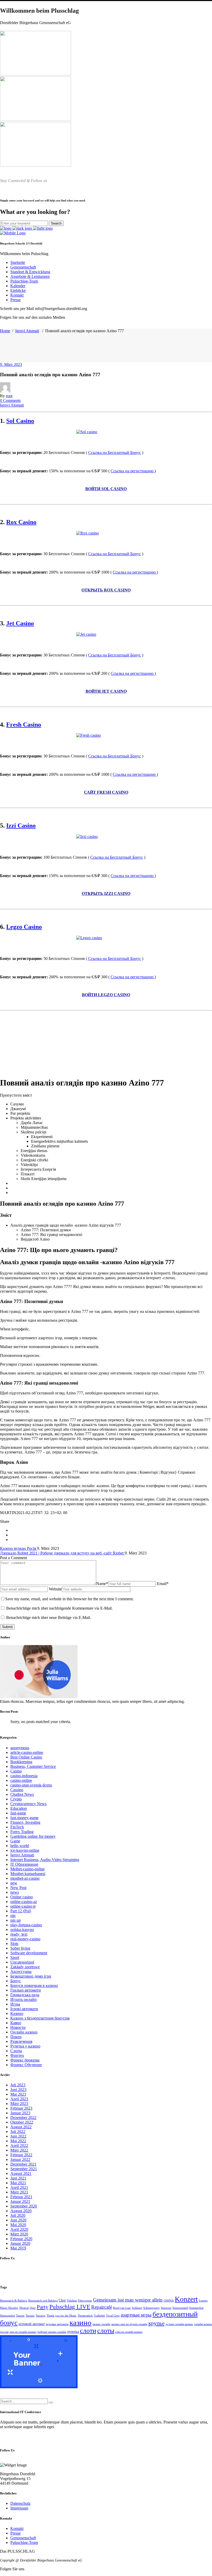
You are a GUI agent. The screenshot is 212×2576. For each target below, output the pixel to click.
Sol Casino (20, 421)
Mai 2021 (18, 2183)
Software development (29, 1953)
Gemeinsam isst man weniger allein (128, 2300)
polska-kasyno (22, 1930)
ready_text (19, 1934)
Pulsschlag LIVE (70, 2307)
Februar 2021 (21, 2197)
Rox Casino (21, 522)
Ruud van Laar (122, 2308)
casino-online (21, 1780)
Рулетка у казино (25, 2046)
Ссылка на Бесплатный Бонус (115, 453)
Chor (62, 2300)
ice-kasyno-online (25, 1850)
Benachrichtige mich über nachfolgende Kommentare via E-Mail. (59, 1608)
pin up (16, 1920)
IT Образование (24, 1864)
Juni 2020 (18, 2220)
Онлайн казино (24, 2032)
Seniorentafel (180, 2308)
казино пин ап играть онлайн (129, 2324)
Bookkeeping (21, 1762)
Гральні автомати (26, 1990)
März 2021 (19, 2192)
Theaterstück (85, 2316)
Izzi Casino (21, 826)
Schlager (137, 2308)
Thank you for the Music (62, 2316)
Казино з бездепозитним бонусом (40, 2018)
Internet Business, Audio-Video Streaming (45, 1860)
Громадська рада (25, 1995)
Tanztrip (41, 2316)
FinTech (17, 1827)
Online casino (22, 1897)
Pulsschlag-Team (24, 2542)
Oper (33, 2308)
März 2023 (19, 2104)
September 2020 (24, 2206)
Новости (18, 2027)
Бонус (16, 1981)
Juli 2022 (18, 2132)
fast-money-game (24, 1818)
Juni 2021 (18, 2178)
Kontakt (17, 2528)
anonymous (20, 1748)
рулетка (73, 2332)
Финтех (17, 2055)
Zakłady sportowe (25, 1967)
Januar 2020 (20, 2243)
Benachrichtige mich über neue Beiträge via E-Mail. (49, 1618)
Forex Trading (22, 1832)
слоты (106, 2331)
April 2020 (19, 2229)
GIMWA (169, 2301)
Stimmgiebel (7, 2316)
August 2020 (21, 2211)
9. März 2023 (11, 364)
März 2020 (19, 2234)
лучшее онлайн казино (179, 2324)
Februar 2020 (21, 2239)
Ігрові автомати (24, 2009)
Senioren (166, 2308)
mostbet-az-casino (25, 1878)
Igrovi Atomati (27, 331)
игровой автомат (32, 2324)
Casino (16, 1771)
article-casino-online (27, 1752)
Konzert (186, 2299)
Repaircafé (102, 2307)
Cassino (17, 1790)
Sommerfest (196, 2308)
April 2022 (19, 2146)
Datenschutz (20, 2503)
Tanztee (30, 2316)
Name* (102, 1584)
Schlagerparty (152, 2308)
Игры (15, 2004)
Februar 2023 (21, 2108)
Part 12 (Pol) (21, 1911)
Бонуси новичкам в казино (34, 1985)
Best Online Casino (26, 1757)
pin (13, 1916)
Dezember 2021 (23, 2164)
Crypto (16, 1799)
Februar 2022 (21, 2155)
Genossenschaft (23, 2538)
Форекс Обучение (26, 2065)
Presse (16, 2533)
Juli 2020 (18, 2215)
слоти (88, 2331)
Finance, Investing (25, 1822)
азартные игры (136, 2315)
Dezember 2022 (23, 2118)
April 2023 (19, 2099)
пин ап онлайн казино (23, 2332)
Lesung (203, 2301)
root (9, 396)
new (14, 1883)
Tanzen (20, 2316)
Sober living (20, 1948)
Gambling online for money (33, 1836)
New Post (18, 1888)
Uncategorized (22, 1962)
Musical (24, 2308)
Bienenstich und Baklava (43, 2301)
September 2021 (24, 2169)
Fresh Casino (24, 725)
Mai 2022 (18, 2141)
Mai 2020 (18, 2225)
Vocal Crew (113, 2316)
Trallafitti (99, 2316)
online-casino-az (24, 1902)
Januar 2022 (20, 2159)
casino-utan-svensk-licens (31, 1785)
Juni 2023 (18, 2090)
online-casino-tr (23, 1906)
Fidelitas (72, 2301)
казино (81, 2322)
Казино (17, 2013)
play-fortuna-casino (26, 1925)
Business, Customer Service (33, 1766)
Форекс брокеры (25, 2060)
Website (55, 1589)
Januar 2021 (20, 2201)
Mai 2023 (18, 2094)
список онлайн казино (129, 2332)
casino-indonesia (24, 1776)
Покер (16, 2037)
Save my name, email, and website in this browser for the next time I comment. (69, 1599)
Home (5, 331)
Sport (15, 1958)
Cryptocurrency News (28, 1804)
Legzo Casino (24, 927)
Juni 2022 (18, 2136)
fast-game (18, 1813)
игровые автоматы (57, 2324)
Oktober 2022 (22, 2122)
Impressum (19, 2508)
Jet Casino (20, 623)
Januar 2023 (20, 2113)
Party (43, 2307)
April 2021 (19, 2187)
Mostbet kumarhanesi (28, 1874)
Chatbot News (22, 1794)
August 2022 (21, 2127)
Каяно (16, 2023)
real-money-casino (25, 1939)
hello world (20, 1846)
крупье (156, 2323)
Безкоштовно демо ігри (31, 1976)
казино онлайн (101, 2324)
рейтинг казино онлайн (52, 2332)
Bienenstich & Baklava (14, 2301)
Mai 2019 (18, 2248)
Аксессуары (21, 1971)
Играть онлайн (24, 1999)
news (15, 1892)
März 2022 (19, 2150)
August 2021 (21, 2173)
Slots (14, 1944)
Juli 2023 (18, 2085)
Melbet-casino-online (28, 1869)
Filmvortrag (85, 2301)
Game (15, 1841)
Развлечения (21, 2041)
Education (19, 1808)
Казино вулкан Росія (18, 1548)
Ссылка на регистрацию (133, 471)
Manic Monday (9, 2308)
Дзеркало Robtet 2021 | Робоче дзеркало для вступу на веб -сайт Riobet (62, 1553)
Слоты (16, 2051)
